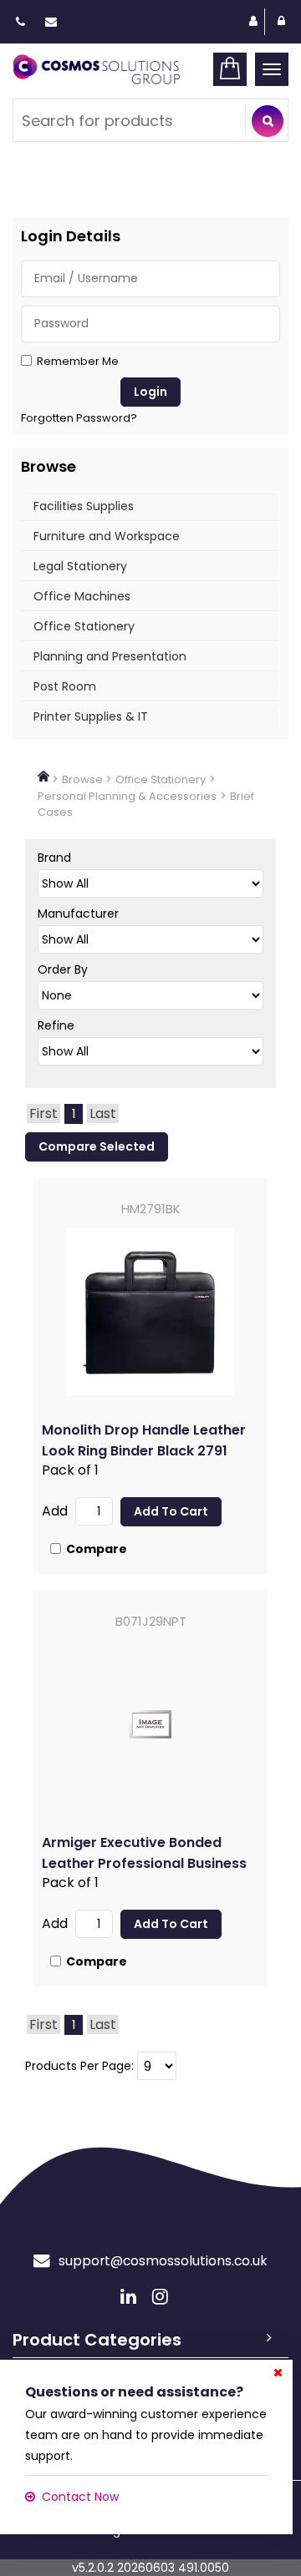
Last (103, 1113)
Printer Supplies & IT (91, 716)
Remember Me (78, 362)
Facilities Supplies (84, 506)
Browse (82, 779)
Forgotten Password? (79, 418)
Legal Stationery (80, 566)
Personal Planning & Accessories (127, 796)
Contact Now (80, 2497)
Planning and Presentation (110, 656)
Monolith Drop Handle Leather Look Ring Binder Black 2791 (144, 1440)
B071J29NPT (151, 1621)
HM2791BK (151, 1209)
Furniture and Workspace (107, 536)
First (43, 1113)
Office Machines (82, 596)
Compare (97, 1549)
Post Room (65, 686)
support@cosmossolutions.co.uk (163, 2261)
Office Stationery (84, 626)
